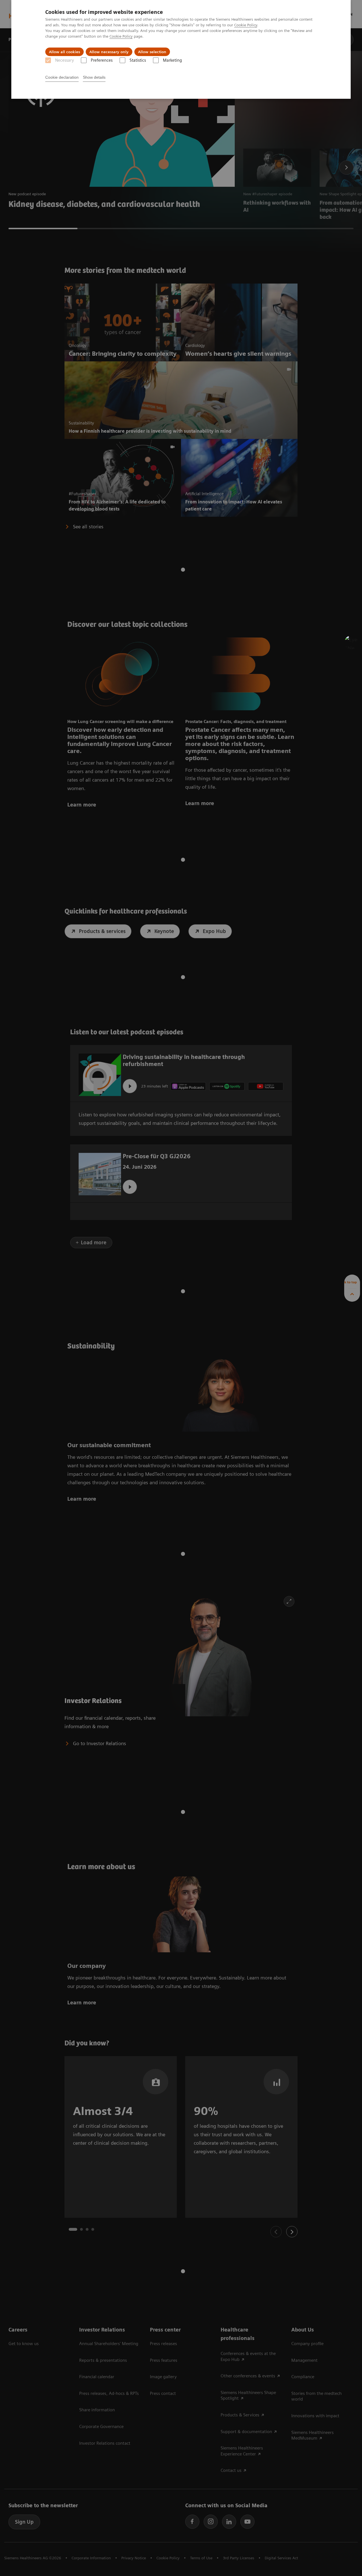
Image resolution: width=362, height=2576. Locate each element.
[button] (352, 642)
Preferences (102, 60)
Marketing (172, 60)
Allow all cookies (64, 52)
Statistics (138, 60)
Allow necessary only (109, 52)
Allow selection (152, 52)
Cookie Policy (246, 25)
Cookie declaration (62, 77)
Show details (94, 77)
